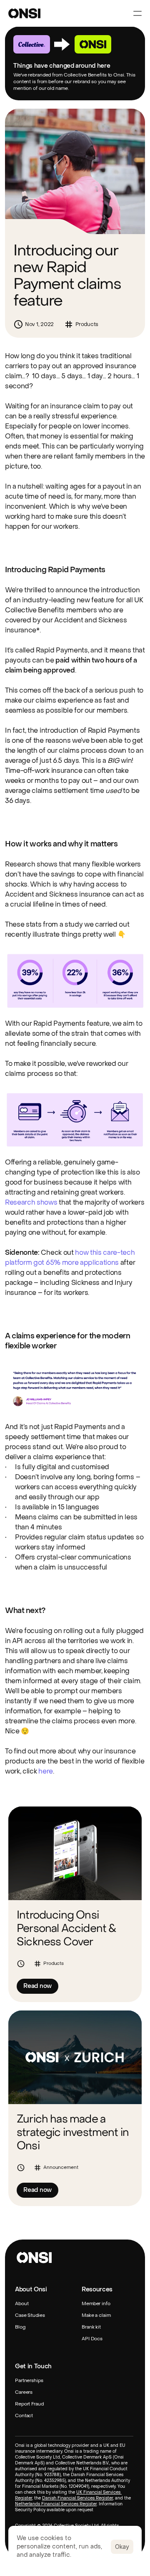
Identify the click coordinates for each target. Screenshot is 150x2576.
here (46, 1771)
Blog (20, 2328)
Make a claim (96, 2316)
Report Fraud (29, 2404)
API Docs (92, 2339)
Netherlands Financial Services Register (56, 2504)
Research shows (31, 1202)
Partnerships (29, 2381)
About (22, 2304)
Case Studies (30, 2316)
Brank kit (91, 2328)
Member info (96, 2304)
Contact (24, 2416)
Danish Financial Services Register (77, 2498)
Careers (24, 2393)
